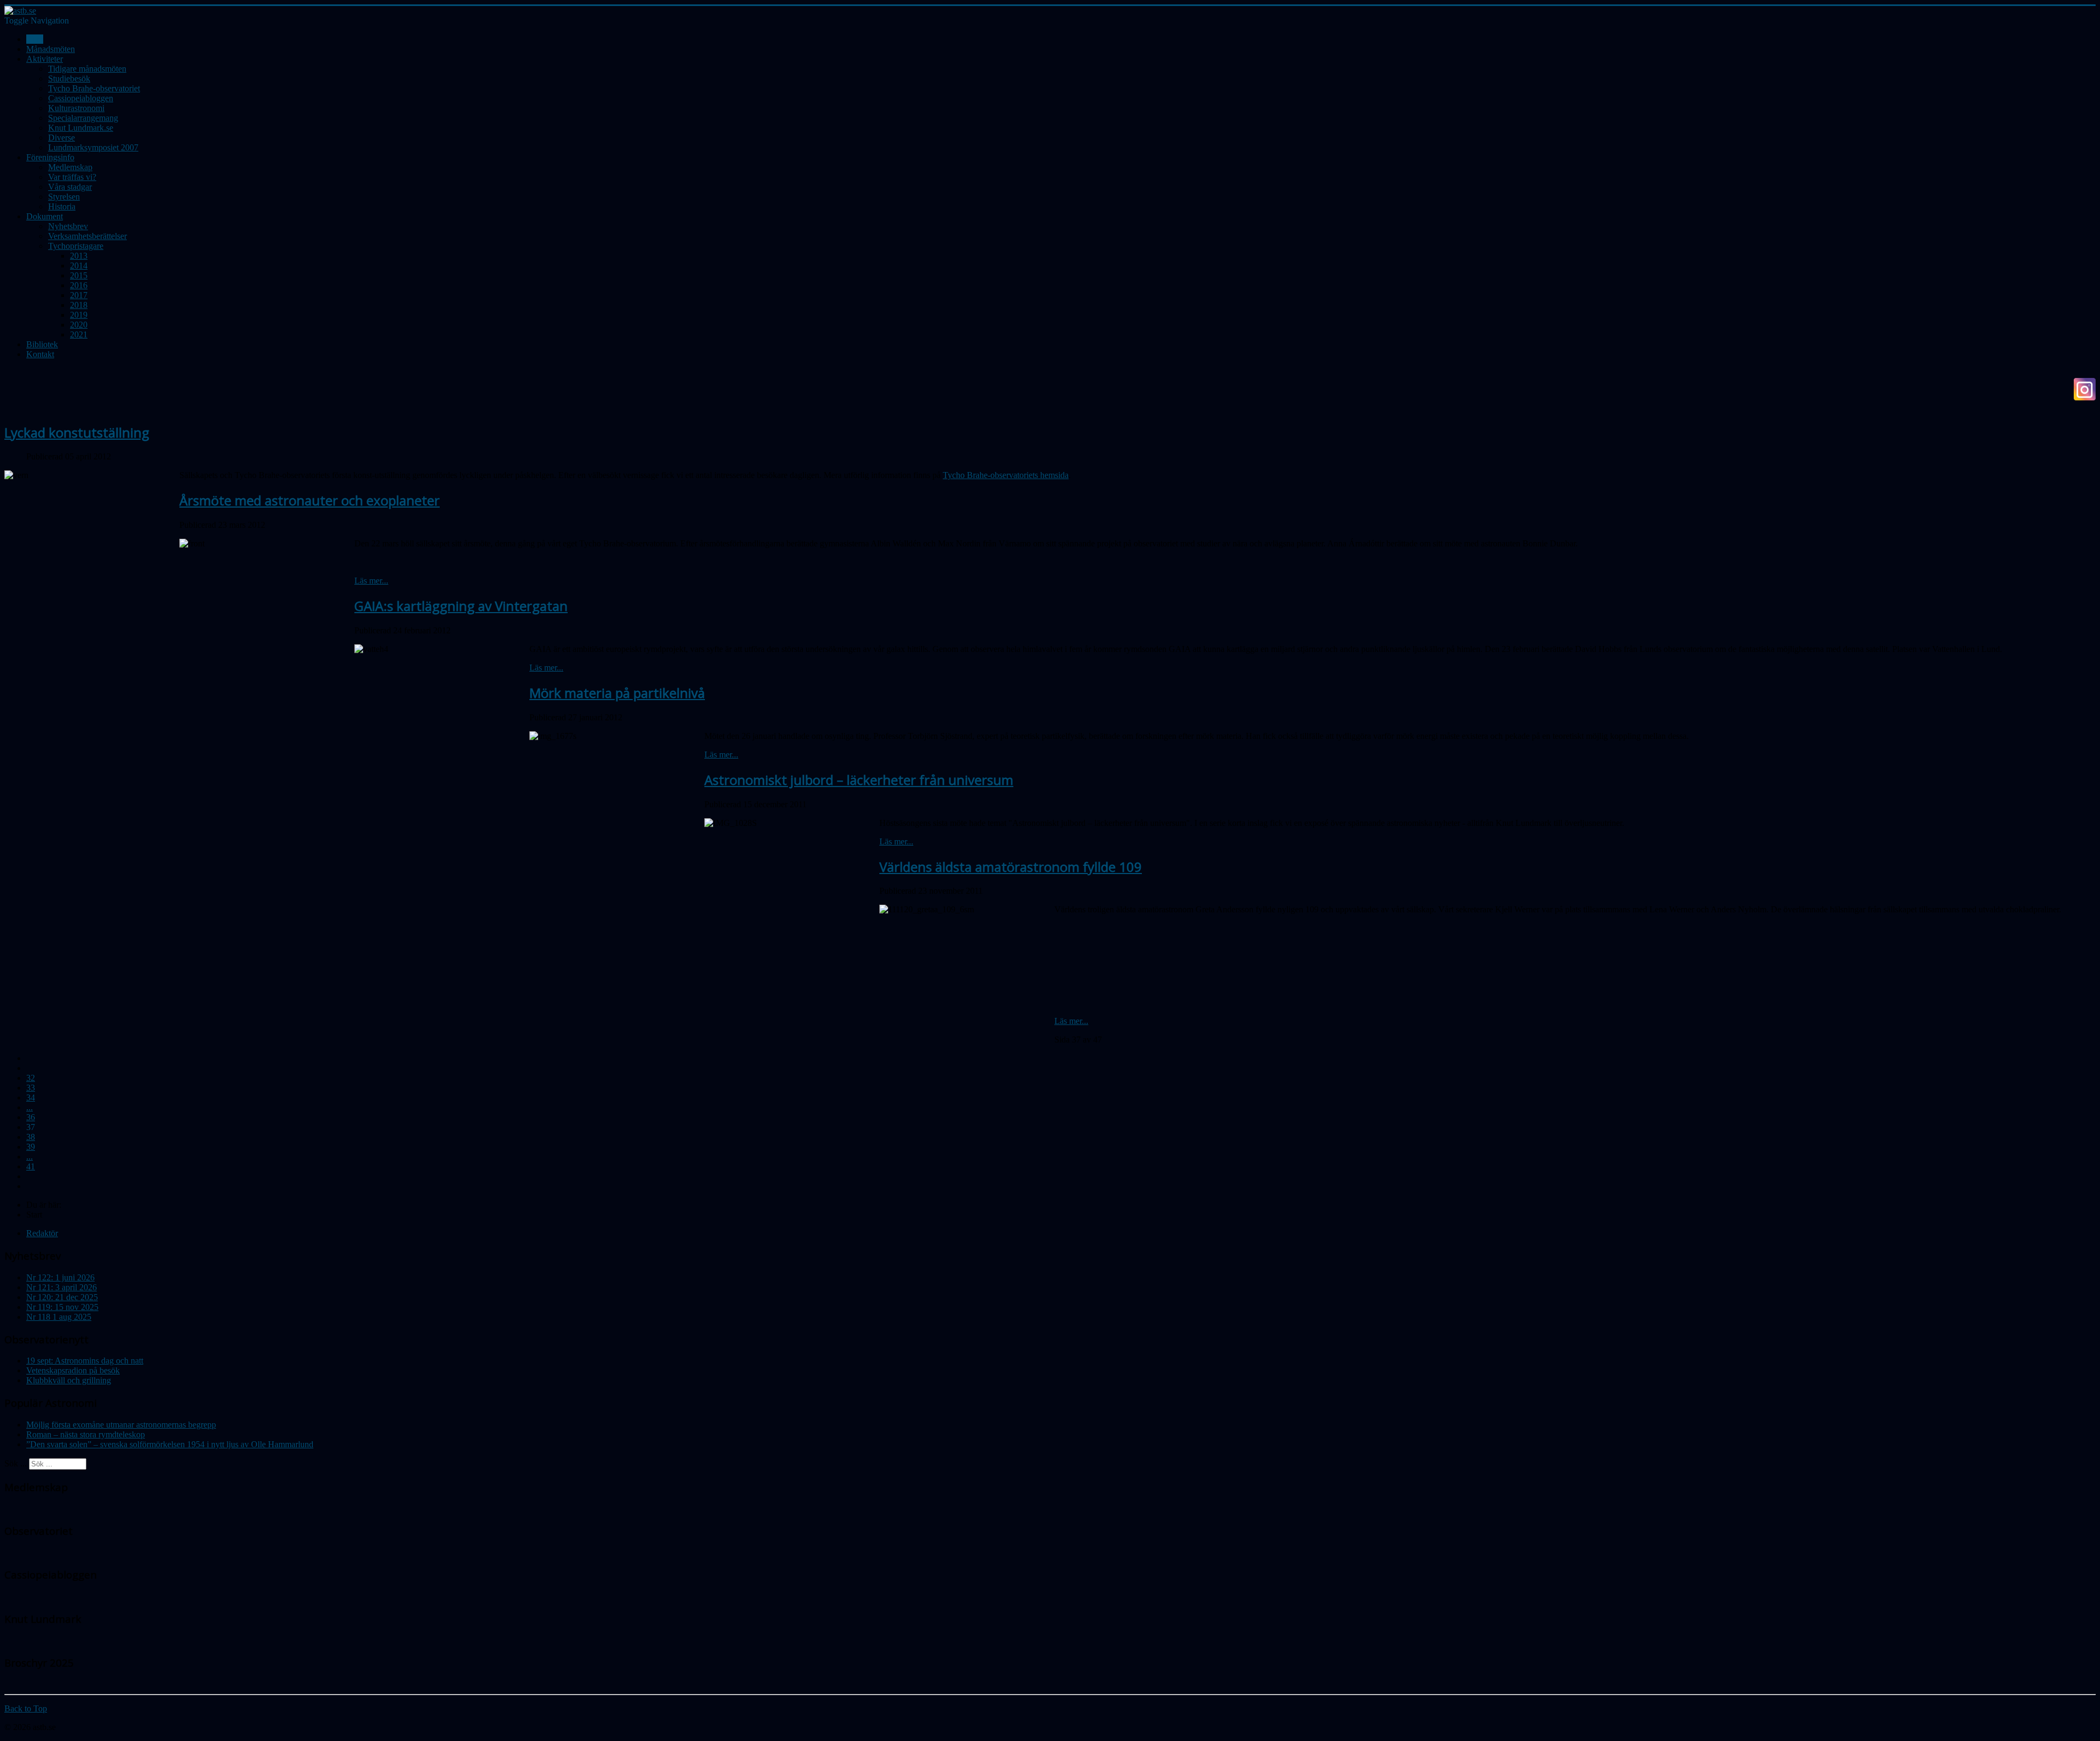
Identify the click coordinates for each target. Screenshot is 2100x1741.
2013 (79, 256)
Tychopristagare (76, 246)
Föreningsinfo (50, 157)
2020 (79, 325)
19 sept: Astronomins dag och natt (85, 1361)
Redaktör (42, 1233)
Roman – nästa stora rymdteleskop (86, 1434)
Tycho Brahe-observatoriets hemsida (1006, 475)
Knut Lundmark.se (81, 128)
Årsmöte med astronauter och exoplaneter (310, 500)
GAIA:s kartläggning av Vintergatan (461, 606)
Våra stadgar (70, 187)
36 (31, 1117)
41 (31, 1166)
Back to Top (26, 1708)
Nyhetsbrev (68, 226)
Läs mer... (371, 581)
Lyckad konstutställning (77, 432)
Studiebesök (69, 78)
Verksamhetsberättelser (87, 236)
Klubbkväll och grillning (69, 1380)
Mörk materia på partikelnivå (617, 693)
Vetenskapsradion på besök (73, 1370)
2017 (79, 295)
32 (31, 1078)
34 (31, 1097)
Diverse (62, 138)
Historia (62, 206)
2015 (79, 275)
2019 (79, 315)
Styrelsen (64, 197)
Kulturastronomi (76, 108)
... (30, 1107)
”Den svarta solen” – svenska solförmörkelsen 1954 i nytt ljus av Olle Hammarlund (170, 1444)
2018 (79, 305)
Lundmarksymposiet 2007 (93, 147)
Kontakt (40, 354)
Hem (35, 39)
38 (31, 1137)
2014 (79, 266)
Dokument (45, 216)
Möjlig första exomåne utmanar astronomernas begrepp (121, 1425)
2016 (79, 285)
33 (31, 1088)
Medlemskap (70, 167)
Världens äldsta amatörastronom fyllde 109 (1011, 867)
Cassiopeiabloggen (81, 98)
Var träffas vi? (72, 177)
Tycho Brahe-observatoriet (94, 88)
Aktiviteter (45, 59)
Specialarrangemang (83, 118)
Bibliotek (42, 344)
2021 (79, 334)
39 (31, 1147)
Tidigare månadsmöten (87, 69)
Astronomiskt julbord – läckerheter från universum (859, 780)
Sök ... (16, 1463)
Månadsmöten (51, 49)
